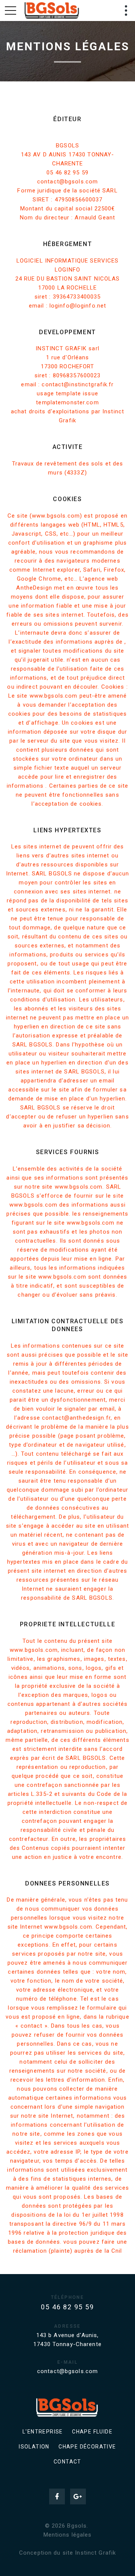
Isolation (34, 2447)
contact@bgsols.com (67, 2371)
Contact (67, 2462)
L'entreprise (43, 2432)
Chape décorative (87, 2447)
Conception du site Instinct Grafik (67, 2553)
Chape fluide (92, 2432)
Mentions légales (68, 2535)
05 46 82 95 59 (67, 2307)
